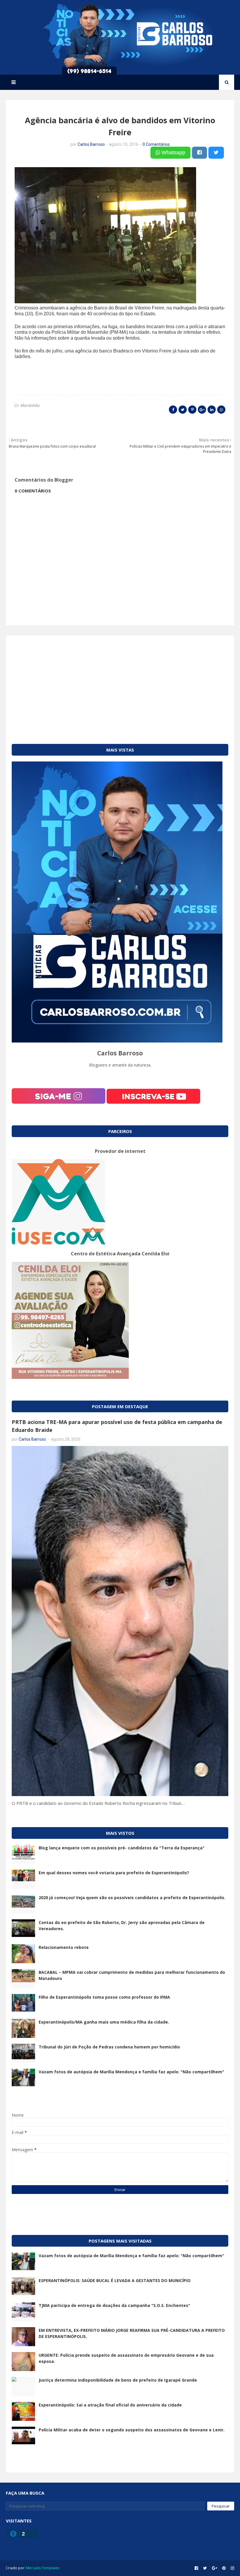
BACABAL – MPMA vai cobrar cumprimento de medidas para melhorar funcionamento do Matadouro (132, 1975)
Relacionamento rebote (64, 1947)
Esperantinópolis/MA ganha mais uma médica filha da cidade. (104, 2022)
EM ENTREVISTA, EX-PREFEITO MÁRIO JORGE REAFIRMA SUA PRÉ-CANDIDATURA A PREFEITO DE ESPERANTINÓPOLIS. (132, 2333)
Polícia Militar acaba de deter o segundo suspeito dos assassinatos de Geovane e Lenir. (132, 2430)
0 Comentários (156, 144)
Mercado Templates (43, 2568)
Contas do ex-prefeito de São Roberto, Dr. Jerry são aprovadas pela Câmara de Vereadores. (122, 1925)
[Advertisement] (120, 682)
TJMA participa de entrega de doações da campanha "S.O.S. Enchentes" (114, 2305)
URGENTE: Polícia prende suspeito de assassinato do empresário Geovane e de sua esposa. (126, 2358)
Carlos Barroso (91, 144)
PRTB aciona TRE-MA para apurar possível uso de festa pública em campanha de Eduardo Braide (117, 1426)
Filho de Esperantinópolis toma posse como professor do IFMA (104, 1997)
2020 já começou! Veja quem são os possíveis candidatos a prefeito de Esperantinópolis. (132, 1898)
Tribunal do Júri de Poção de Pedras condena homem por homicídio (109, 2047)
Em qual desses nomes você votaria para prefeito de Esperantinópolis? (114, 1873)
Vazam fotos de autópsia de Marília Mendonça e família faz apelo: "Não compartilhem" (131, 2072)
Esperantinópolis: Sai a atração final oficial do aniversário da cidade (110, 2405)
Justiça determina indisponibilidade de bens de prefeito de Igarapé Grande (118, 2380)
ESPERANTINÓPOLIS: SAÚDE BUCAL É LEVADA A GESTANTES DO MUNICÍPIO (115, 2280)
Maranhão (30, 405)
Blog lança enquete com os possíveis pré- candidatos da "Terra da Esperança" (122, 1848)
